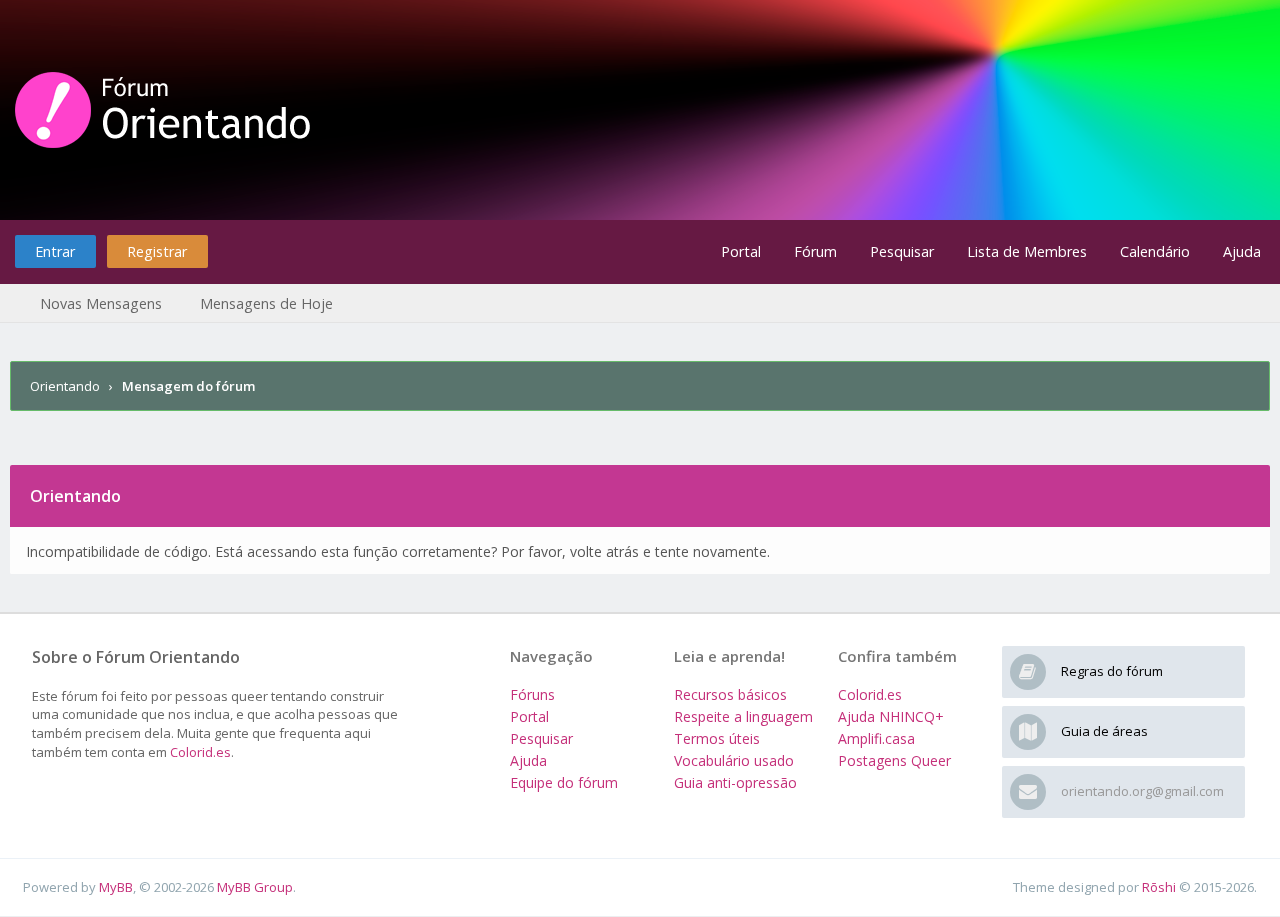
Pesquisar (902, 251)
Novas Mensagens (101, 303)
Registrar (157, 251)
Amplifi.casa (876, 738)
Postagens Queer (894, 760)
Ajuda (1242, 251)
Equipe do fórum (564, 782)
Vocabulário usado (734, 760)
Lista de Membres (1027, 251)
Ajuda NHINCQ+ (891, 716)
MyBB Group (255, 887)
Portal (741, 251)
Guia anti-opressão (735, 782)
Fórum (815, 251)
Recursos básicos (730, 694)
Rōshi (1159, 887)
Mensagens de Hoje (266, 303)
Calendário (1155, 251)
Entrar (55, 251)
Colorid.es (200, 752)
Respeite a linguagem (743, 716)
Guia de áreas (1104, 731)
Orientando (65, 386)
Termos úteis (717, 738)
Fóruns (532, 694)
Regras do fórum (1112, 671)
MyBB (116, 887)
